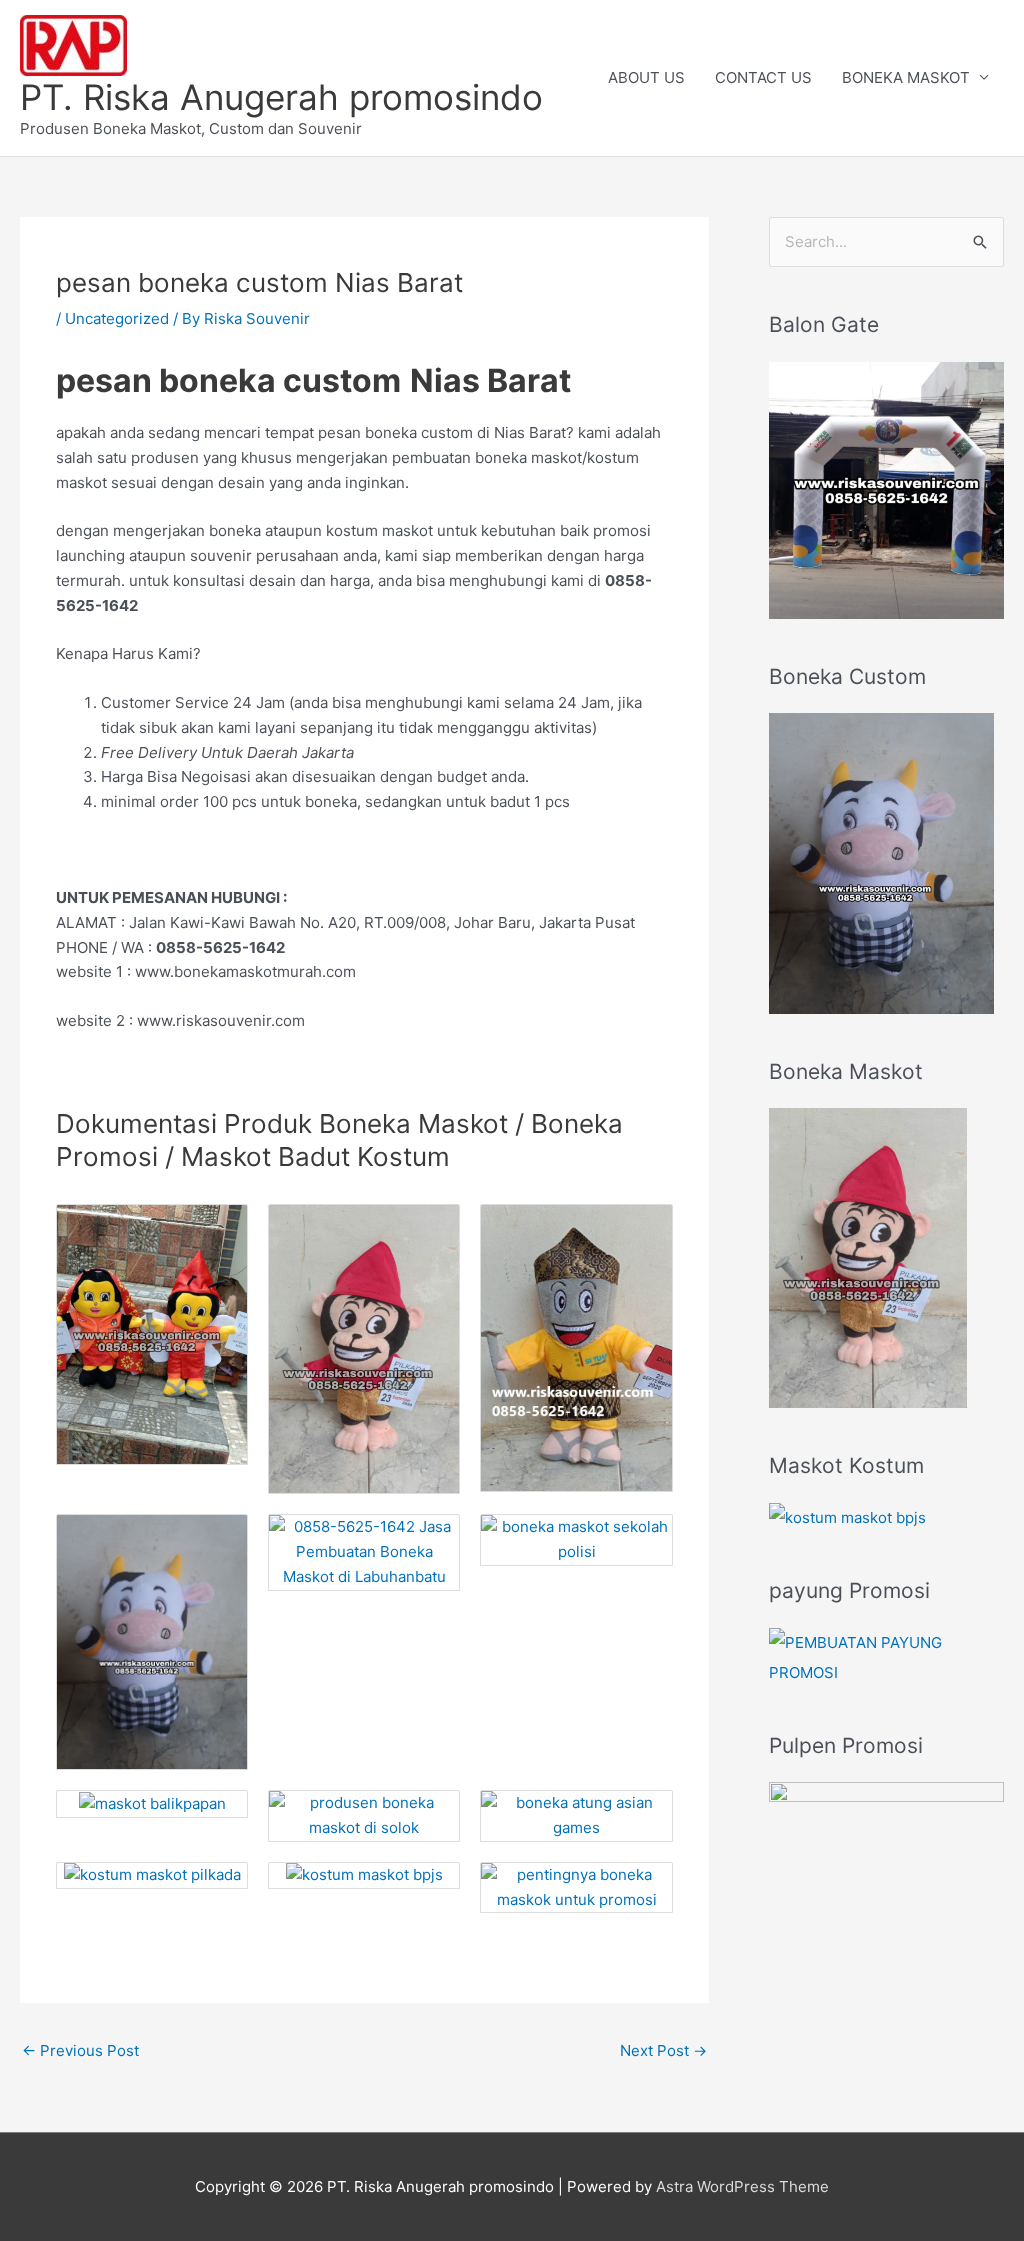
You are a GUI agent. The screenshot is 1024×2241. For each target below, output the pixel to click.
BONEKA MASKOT (906, 77)
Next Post (663, 2050)
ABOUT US (646, 77)
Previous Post (80, 2050)
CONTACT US (763, 77)
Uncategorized (117, 318)
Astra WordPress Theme (742, 2186)
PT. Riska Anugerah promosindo (281, 97)
